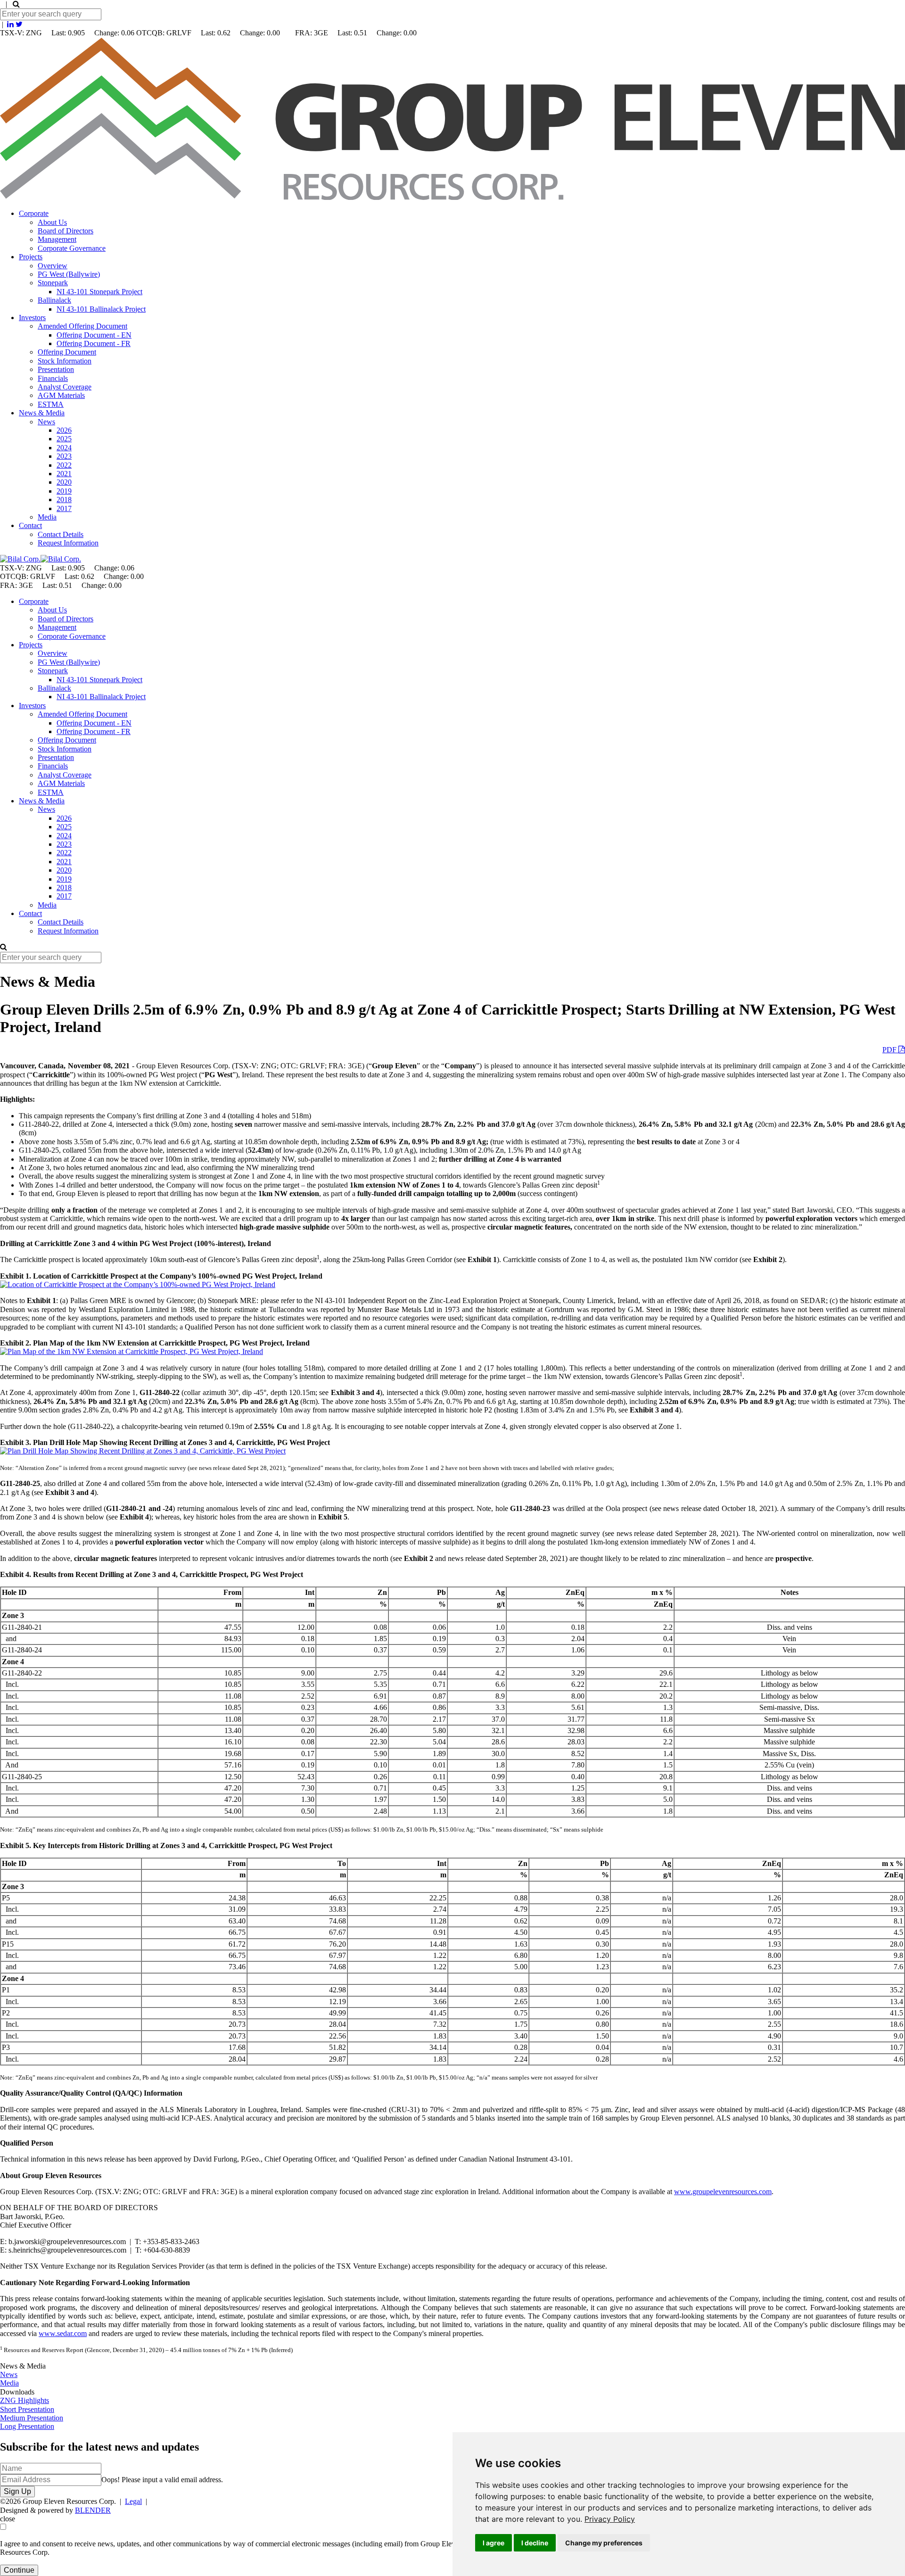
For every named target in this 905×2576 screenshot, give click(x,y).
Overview (53, 266)
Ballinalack (54, 300)
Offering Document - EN (94, 335)
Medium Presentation (32, 2418)
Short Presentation (27, 2409)
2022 (64, 465)
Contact (30, 525)
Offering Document (67, 352)
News (46, 422)
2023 (64, 456)
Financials (53, 378)
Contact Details (61, 534)
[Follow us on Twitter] (19, 24)
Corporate (34, 213)
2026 (64, 430)
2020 (64, 482)
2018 (64, 500)
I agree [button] (494, 2543)
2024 (64, 448)
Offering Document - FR (94, 343)
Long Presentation (27, 2426)
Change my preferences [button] (604, 2543)
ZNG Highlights (25, 2400)
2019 (64, 491)
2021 (64, 474)
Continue (19, 2570)
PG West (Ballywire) (69, 274)
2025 (64, 439)
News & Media (42, 413)
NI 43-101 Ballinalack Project (101, 309)
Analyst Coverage (65, 387)
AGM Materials (61, 395)
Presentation (56, 369)
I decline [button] (535, 2543)
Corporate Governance (72, 248)
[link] (610, 2519)
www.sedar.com (63, 2333)
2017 (64, 508)
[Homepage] (452, 197)
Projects (31, 257)
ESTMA (51, 404)
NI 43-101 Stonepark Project (99, 292)
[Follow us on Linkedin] (10, 24)
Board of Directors (66, 231)
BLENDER (93, 2510)
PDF (890, 1050)
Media (47, 517)
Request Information (68, 543)
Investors (32, 318)
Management (57, 239)
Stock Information (65, 361)
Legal (133, 2501)
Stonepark (53, 283)
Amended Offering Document (82, 326)
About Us (52, 222)
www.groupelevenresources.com (723, 2192)
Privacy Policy (610, 2519)
